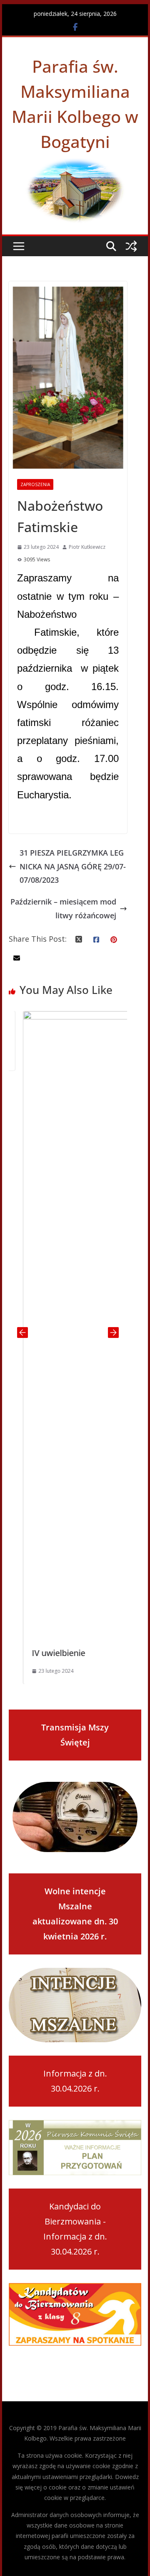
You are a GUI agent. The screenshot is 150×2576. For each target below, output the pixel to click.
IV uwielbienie (45, 1653)
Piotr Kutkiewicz (87, 547)
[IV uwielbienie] (69, 1018)
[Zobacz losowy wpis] (131, 246)
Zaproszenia (35, 484)
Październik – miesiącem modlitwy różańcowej (63, 908)
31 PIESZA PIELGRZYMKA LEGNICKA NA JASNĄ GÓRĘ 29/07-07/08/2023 (73, 866)
